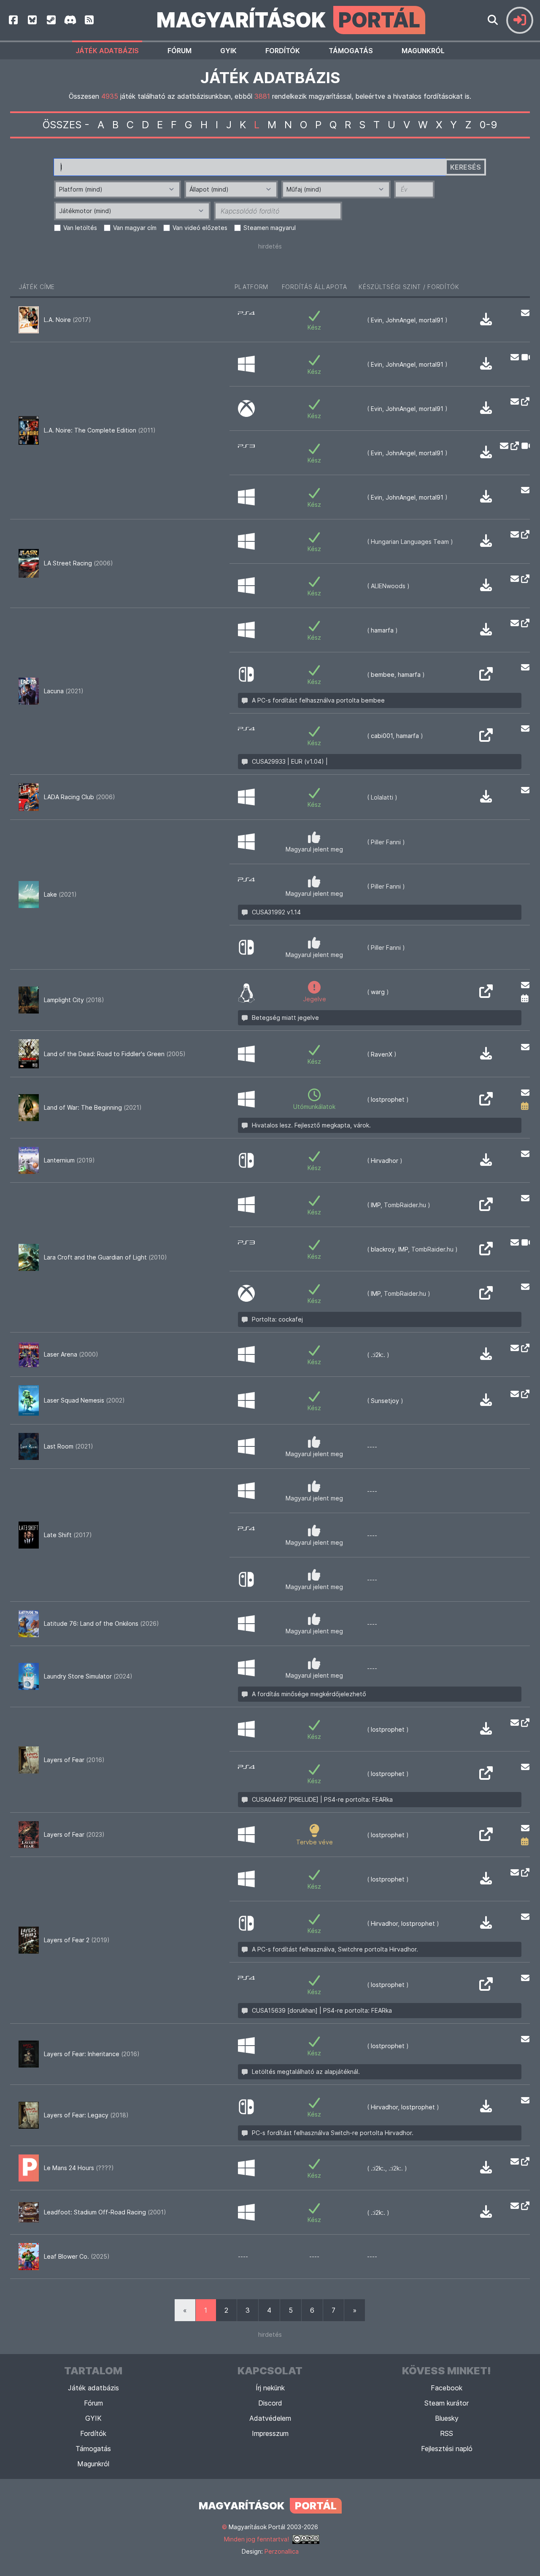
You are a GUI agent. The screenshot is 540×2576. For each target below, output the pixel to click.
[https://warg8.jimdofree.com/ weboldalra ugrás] (486, 994)
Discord (270, 2403)
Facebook (447, 2388)
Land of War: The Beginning (93, 1107)
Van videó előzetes (200, 228)
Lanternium (69, 1160)
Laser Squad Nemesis (84, 1400)
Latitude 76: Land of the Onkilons (101, 1623)
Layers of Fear (74, 1760)
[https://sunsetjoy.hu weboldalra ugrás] (523, 1394)
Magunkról (423, 51)
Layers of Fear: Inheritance (92, 2054)
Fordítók (283, 51)
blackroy (383, 1249)
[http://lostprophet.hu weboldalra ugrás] (523, 1872)
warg (378, 992)
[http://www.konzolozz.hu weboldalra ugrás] (523, 402)
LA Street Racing (78, 563)
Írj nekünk (270, 2388)
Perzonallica (282, 2551)
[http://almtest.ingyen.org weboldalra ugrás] (523, 579)
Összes (62, 125)
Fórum (180, 51)
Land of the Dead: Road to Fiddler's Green (115, 1054)
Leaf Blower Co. (77, 2256)
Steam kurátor (447, 2403)
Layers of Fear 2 (77, 1940)
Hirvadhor (385, 1161)
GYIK (228, 51)
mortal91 (431, 320)
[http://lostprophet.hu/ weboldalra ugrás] (523, 1722)
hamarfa (382, 630)
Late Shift (68, 1535)
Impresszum (270, 2433)
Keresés (466, 167)
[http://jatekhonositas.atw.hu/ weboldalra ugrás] (523, 1348)
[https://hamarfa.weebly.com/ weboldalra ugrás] (523, 623)
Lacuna (64, 691)
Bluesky (447, 2418)
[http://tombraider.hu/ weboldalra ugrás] (486, 1207)
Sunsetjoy (385, 1401)
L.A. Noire (67, 320)
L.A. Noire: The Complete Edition (100, 430)
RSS (447, 2433)
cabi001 (382, 736)
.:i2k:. (378, 1355)
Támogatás (351, 51)
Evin (377, 320)
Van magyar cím (135, 228)
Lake (60, 894)
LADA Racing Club (80, 797)
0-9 (489, 125)
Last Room (69, 1446)
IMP (376, 1205)
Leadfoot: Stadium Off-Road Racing (105, 2212)
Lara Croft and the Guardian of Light (105, 1257)
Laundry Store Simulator (88, 1676)
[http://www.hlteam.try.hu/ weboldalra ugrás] (523, 535)
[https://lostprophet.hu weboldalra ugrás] (486, 1101)
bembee (383, 674)
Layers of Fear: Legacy (86, 2115)
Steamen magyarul (270, 228)
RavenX (382, 1054)
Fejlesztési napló (447, 2449)
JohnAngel (401, 320)
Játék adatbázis (107, 51)
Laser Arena (71, 1354)
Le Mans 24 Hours (79, 2168)
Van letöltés (80, 228)
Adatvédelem (270, 2418)
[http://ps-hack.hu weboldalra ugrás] (486, 1251)
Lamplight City (74, 1000)
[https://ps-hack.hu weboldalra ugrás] (486, 738)
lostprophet (388, 1099)
